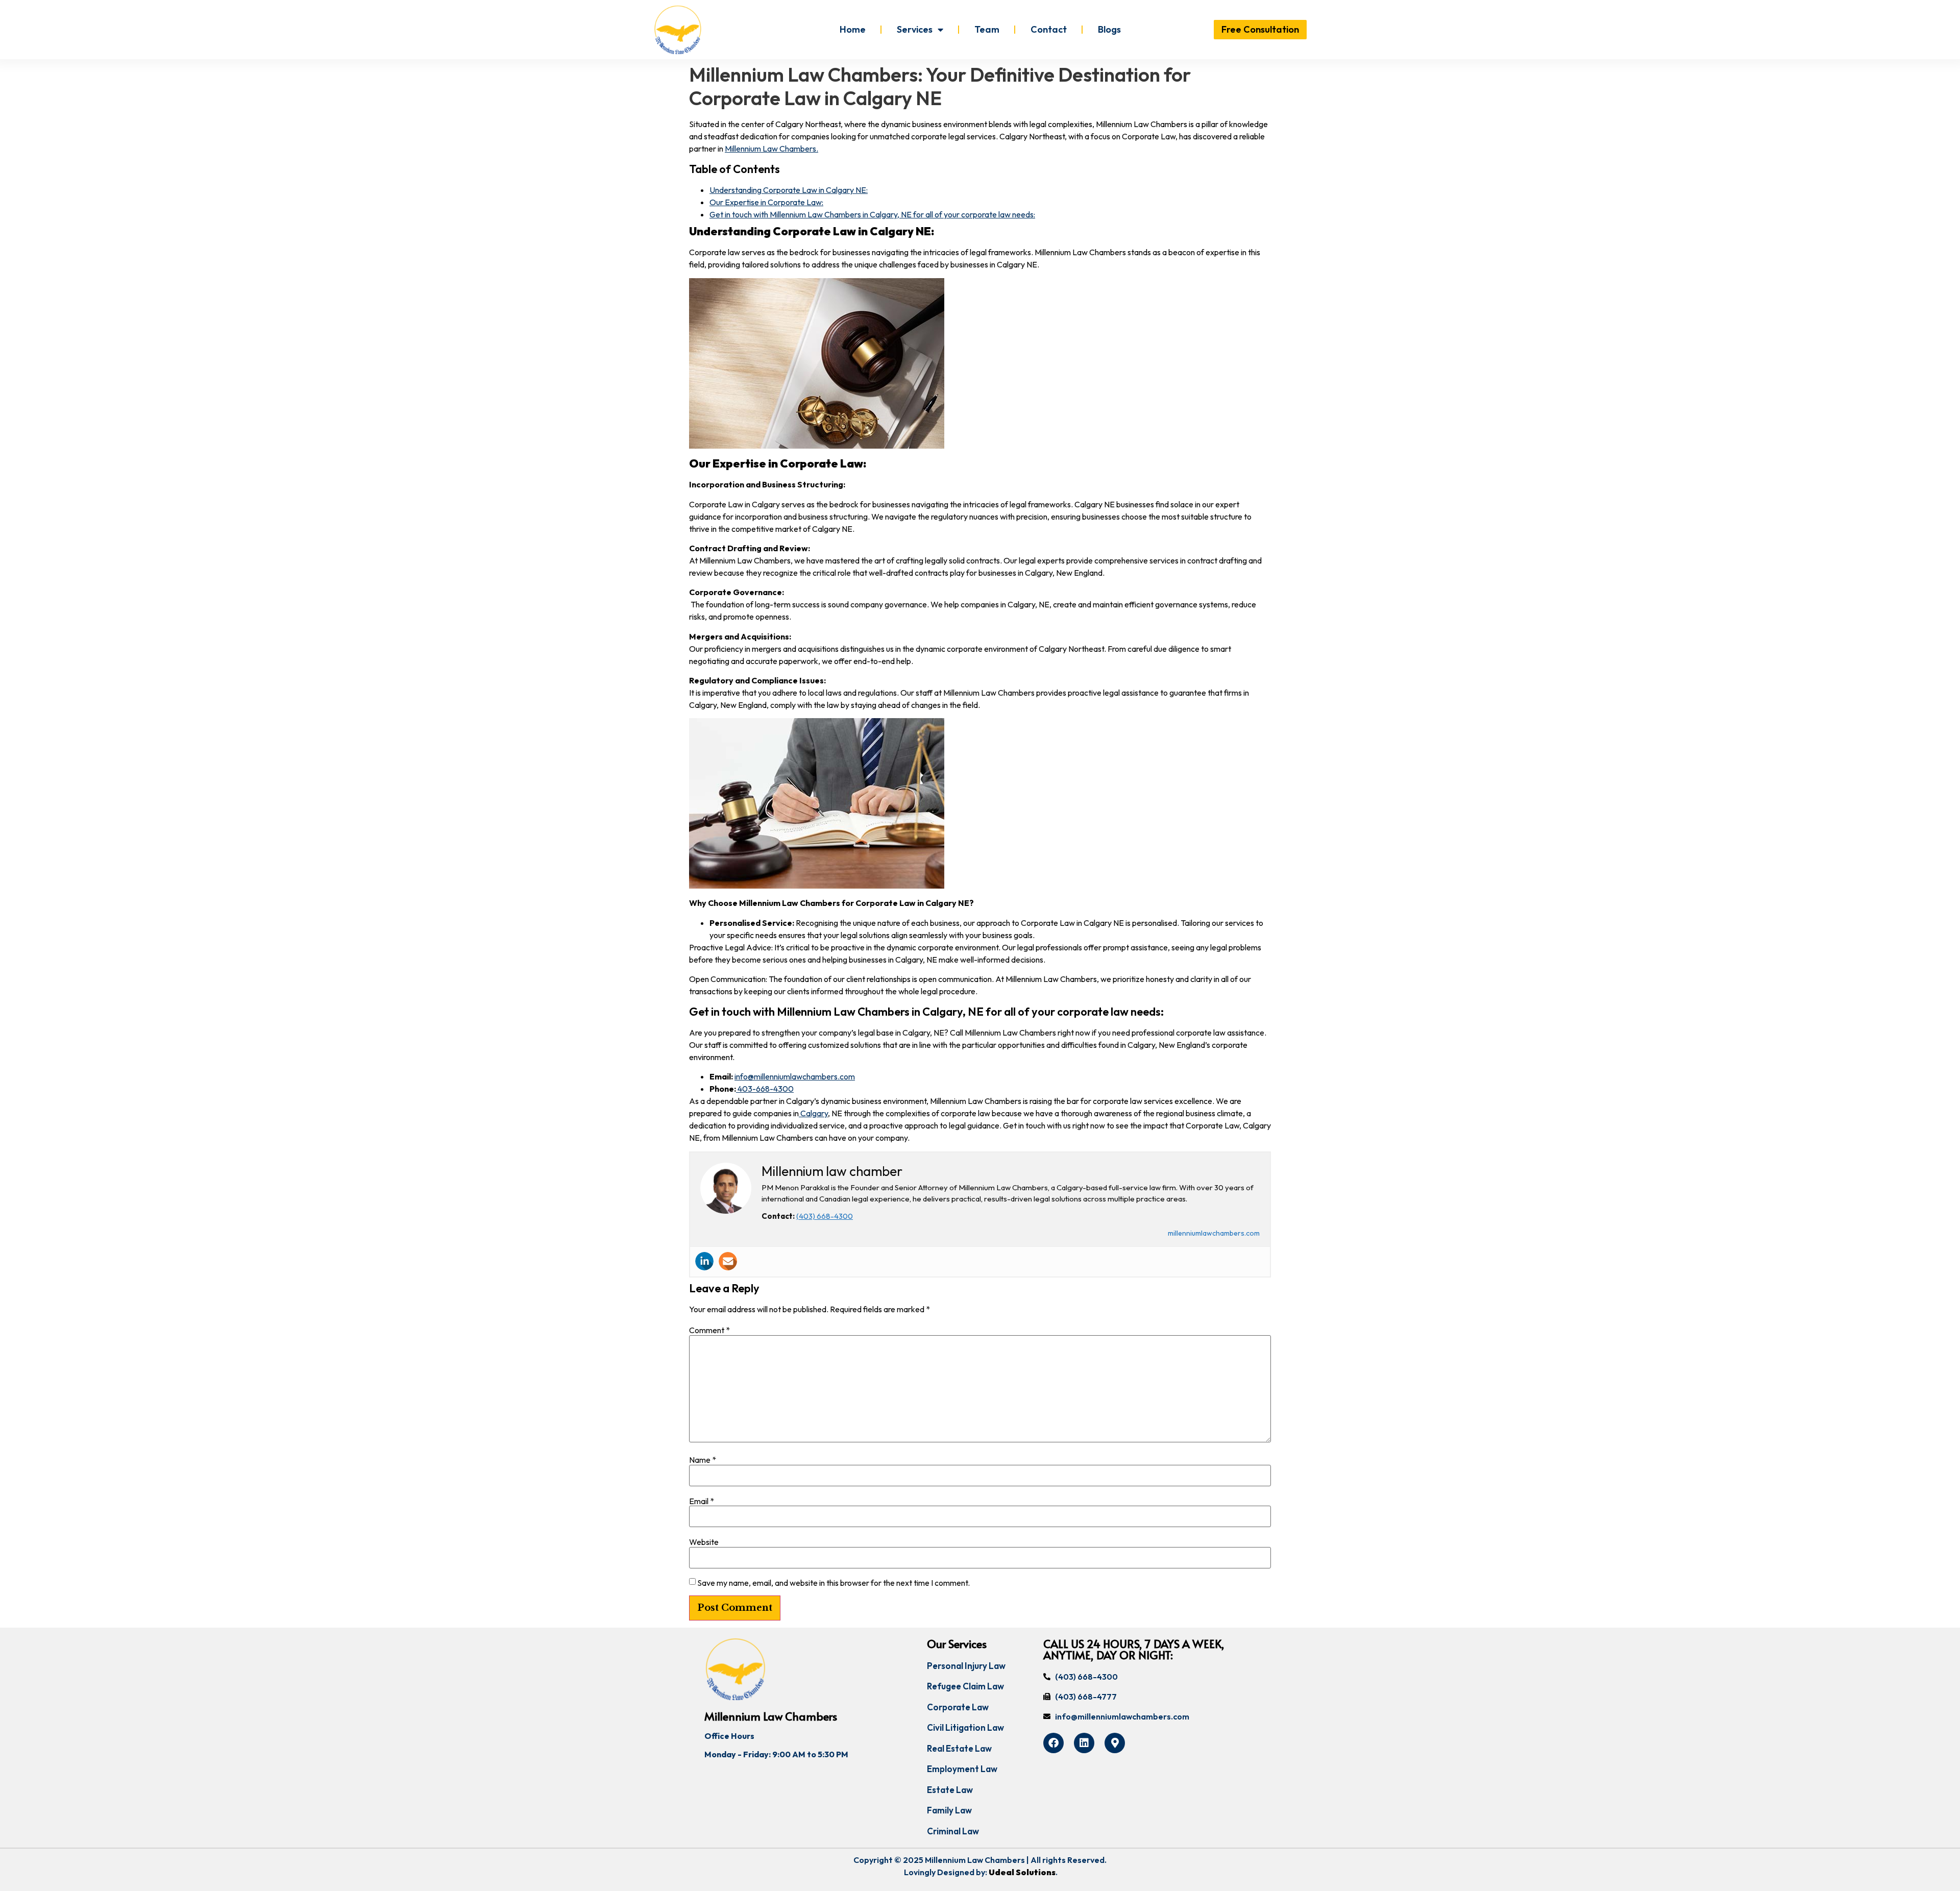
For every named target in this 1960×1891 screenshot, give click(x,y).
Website (704, 1542)
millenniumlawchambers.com (1214, 1233)
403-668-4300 (765, 1089)
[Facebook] (1053, 1743)
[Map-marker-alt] (1115, 1743)
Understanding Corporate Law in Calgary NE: (789, 190)
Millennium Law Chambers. (771, 149)
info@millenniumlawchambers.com (795, 1076)
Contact (1049, 29)
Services (915, 29)
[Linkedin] (704, 1261)
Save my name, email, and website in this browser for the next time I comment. (834, 1583)
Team (987, 29)
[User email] (728, 1261)
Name (703, 1460)
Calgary (813, 1113)
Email (702, 1501)
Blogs (1109, 29)
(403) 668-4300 (825, 1216)
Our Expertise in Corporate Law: (766, 202)
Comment (709, 1330)
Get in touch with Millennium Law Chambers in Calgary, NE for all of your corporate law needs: (872, 214)
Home (853, 29)
